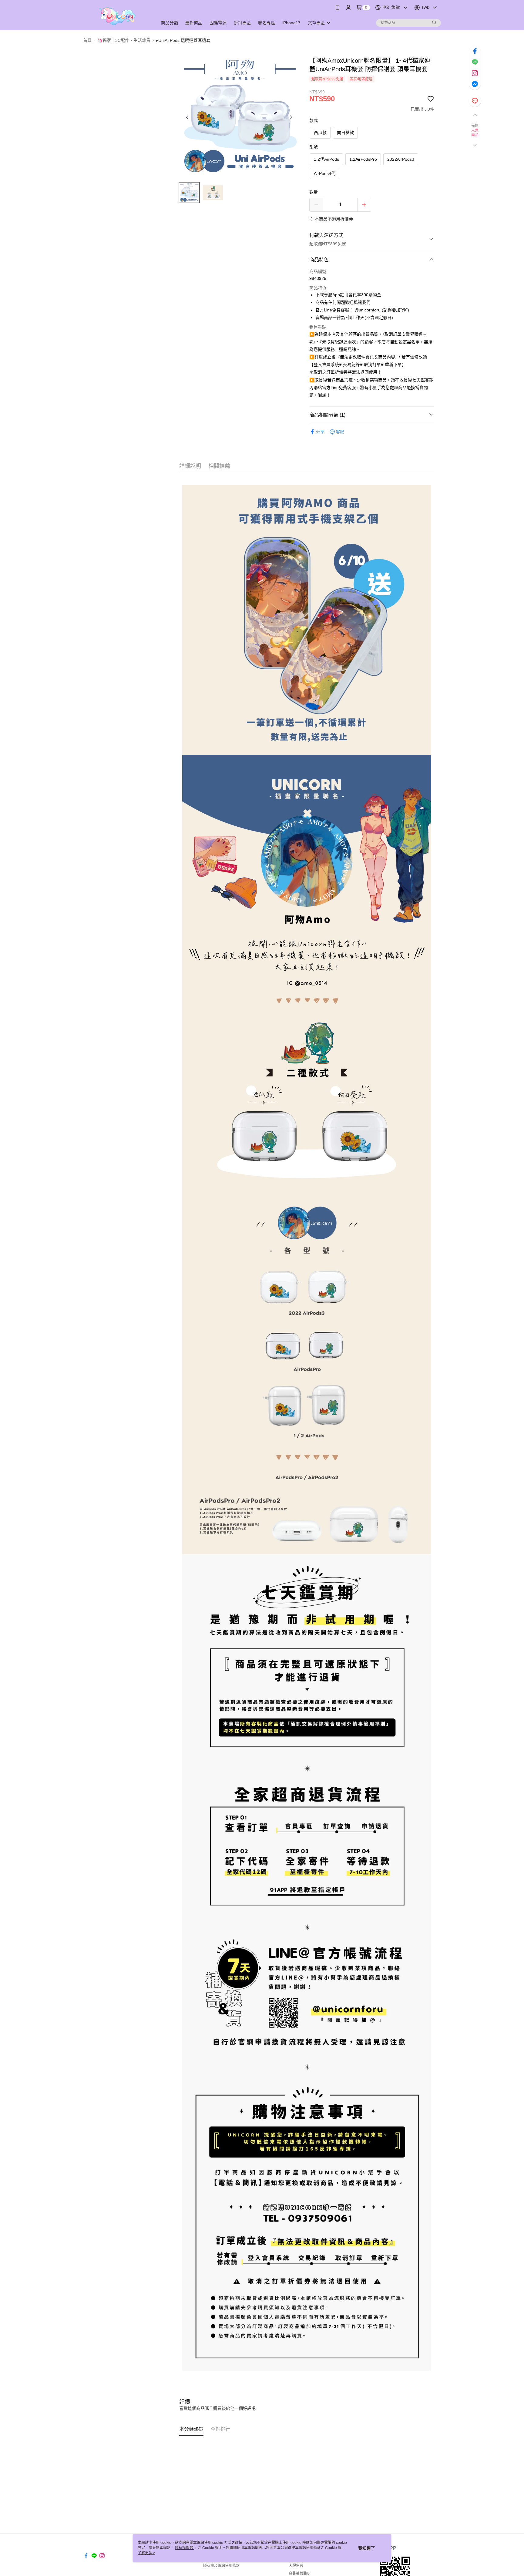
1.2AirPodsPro (363, 159)
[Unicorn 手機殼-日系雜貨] (117, 16)
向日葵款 (345, 133)
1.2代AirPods (326, 159)
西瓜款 (320, 133)
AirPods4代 (325, 173)
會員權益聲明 (300, 2574)
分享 (320, 432)
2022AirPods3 (401, 159)
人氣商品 (475, 133)
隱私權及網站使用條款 (221, 2566)
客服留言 (296, 2566)
